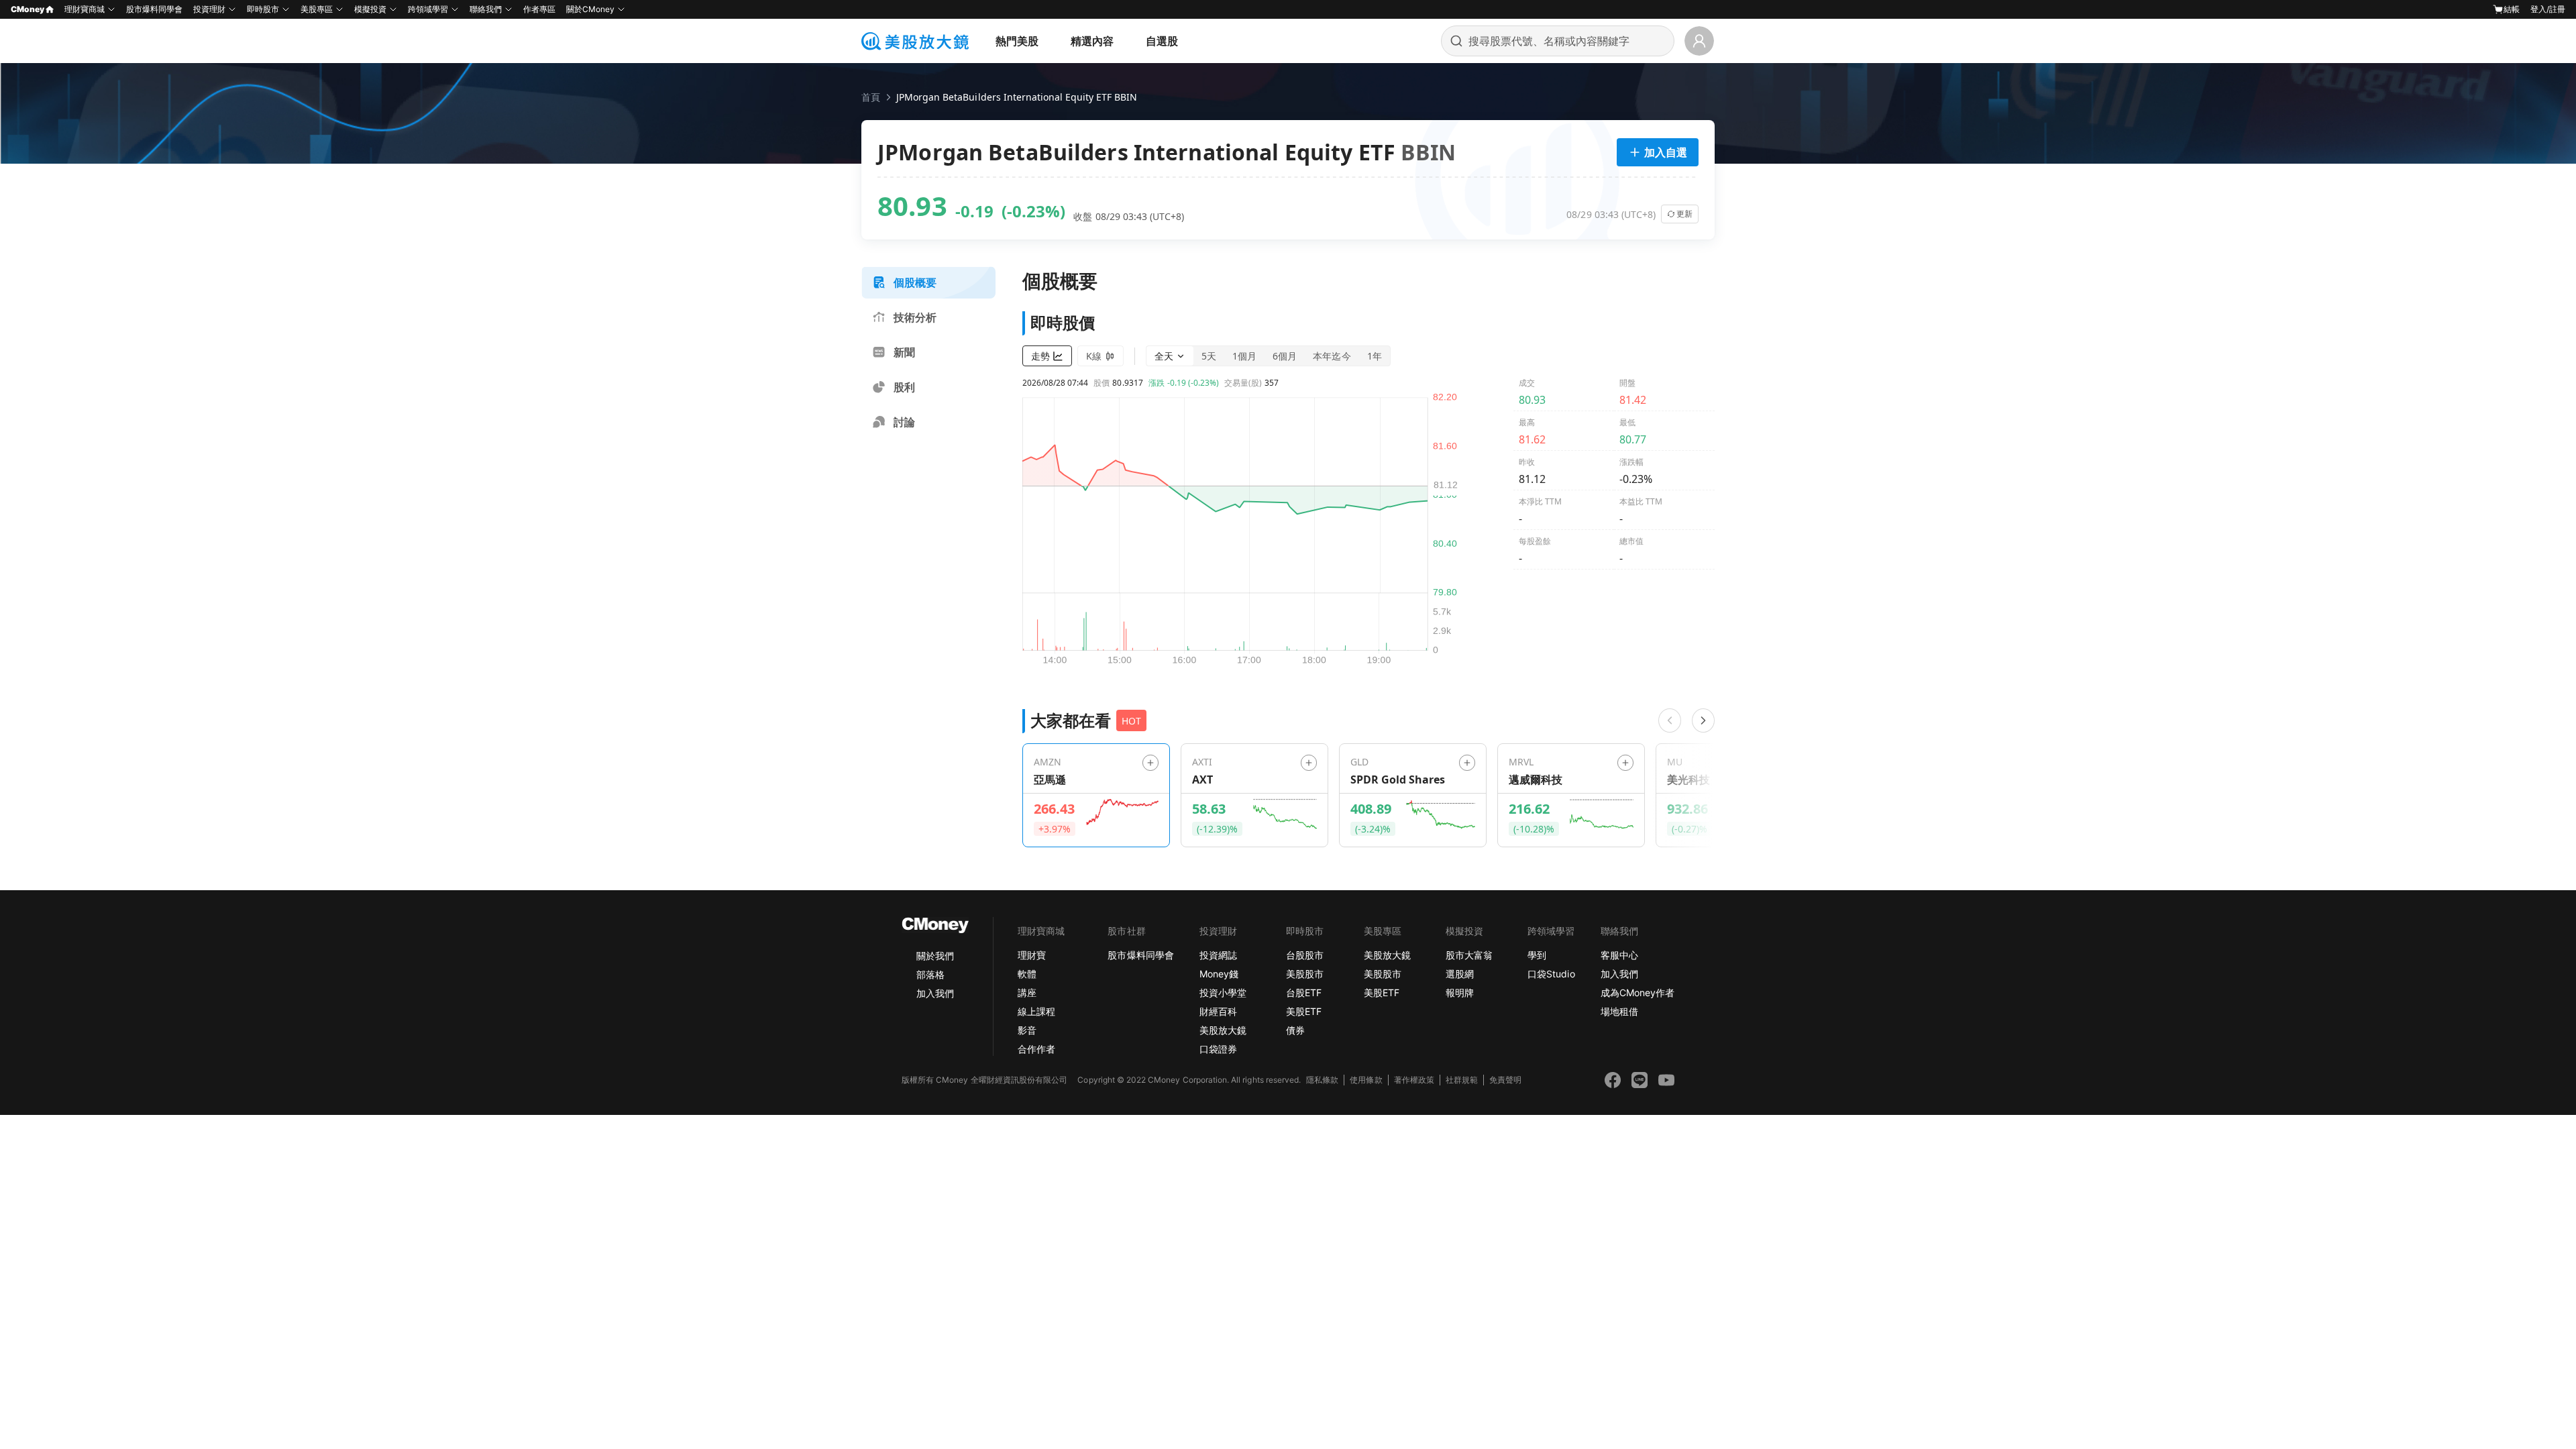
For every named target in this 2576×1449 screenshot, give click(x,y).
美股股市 (1305, 974)
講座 (1027, 992)
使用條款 (1366, 1080)
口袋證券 (1218, 1049)
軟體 (1027, 974)
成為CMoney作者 (1638, 992)
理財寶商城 (85, 9)
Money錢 (1219, 974)
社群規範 (1462, 1080)
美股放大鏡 (1223, 1030)
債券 (1295, 1030)
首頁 (871, 97)
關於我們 (935, 956)
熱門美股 (1017, 41)
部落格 (930, 974)
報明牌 (1460, 992)
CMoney (28, 9)
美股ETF (1304, 1011)
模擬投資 (370, 9)
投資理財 (209, 9)
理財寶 (1032, 955)
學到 (1537, 955)
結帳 (2512, 9)
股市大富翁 (1469, 955)
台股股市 (1305, 955)
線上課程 (1036, 1011)
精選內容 (1092, 41)
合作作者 (1036, 1049)
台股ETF (1304, 992)
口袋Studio (1551, 974)
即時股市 (263, 9)
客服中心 (1619, 955)
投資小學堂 (1223, 992)
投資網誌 (1218, 955)
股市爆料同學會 (154, 9)
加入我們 (935, 993)
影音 (1027, 1030)
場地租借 (1619, 1011)
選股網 (1460, 974)
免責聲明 (1505, 1080)
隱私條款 (1322, 1080)
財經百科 (1218, 1011)
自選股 (1162, 41)
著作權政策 (1414, 1080)
